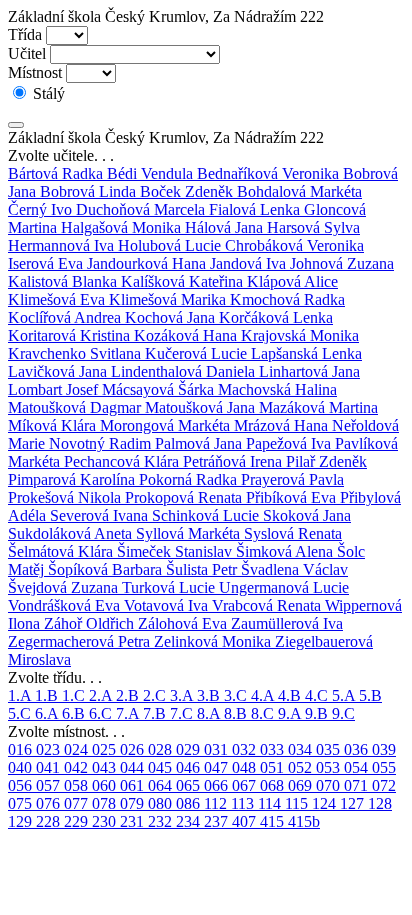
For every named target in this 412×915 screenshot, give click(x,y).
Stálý (47, 93)
